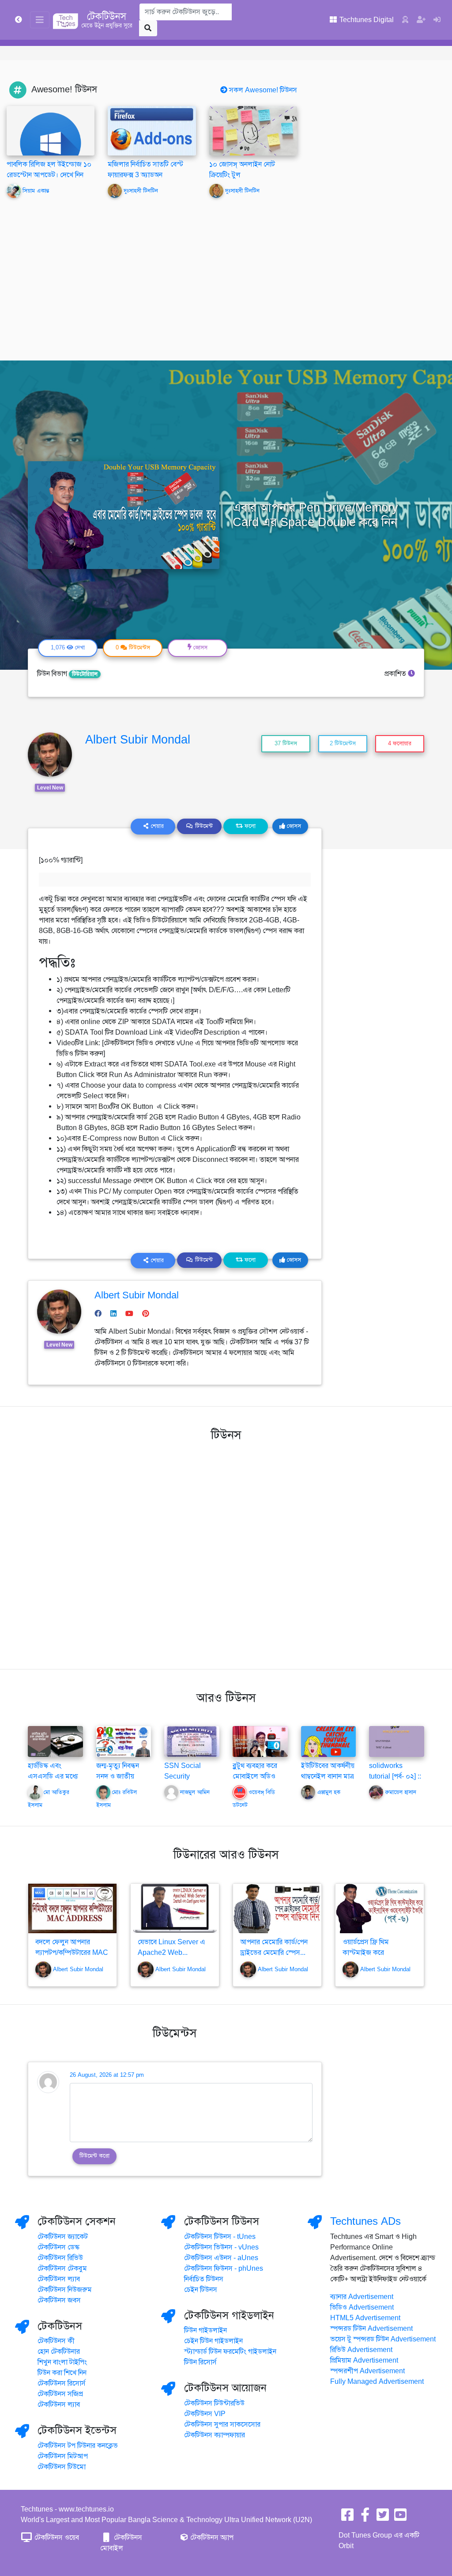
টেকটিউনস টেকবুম (62, 2269)
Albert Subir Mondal (138, 740)
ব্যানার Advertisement (362, 2297)
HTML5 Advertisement (365, 2318)
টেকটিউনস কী (56, 2341)
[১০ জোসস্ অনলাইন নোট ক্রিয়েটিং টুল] (253, 130)
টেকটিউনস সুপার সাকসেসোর (222, 2424)
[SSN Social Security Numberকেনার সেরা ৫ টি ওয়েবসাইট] (192, 1741)
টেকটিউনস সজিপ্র (60, 2394)
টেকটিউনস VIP (205, 2414)
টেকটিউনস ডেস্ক (58, 2247)
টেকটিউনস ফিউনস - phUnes (224, 2269)
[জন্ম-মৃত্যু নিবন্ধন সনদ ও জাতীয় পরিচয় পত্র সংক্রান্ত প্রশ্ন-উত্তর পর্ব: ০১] (124, 1741)
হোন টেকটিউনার (59, 2352)
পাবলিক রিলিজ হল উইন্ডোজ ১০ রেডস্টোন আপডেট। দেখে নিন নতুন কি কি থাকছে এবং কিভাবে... (50, 175)
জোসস (293, 826)
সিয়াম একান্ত (36, 191)
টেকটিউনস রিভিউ (60, 2258)
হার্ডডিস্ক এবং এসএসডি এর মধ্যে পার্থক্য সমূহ (53, 1776)
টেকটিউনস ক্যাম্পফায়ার (215, 2435)
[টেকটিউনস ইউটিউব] (400, 2518)
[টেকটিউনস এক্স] (383, 2518)
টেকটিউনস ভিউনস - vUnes (221, 2247)
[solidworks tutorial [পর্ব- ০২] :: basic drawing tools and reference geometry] (397, 1741)
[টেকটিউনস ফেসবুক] (347, 2518)
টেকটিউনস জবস (59, 2300)
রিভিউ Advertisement (361, 2350)
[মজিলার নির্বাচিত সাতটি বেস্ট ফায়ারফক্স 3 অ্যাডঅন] (152, 130)
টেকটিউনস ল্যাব (59, 2279)
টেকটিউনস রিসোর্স (62, 2383)
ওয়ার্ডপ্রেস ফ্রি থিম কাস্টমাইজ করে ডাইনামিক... (366, 1953)
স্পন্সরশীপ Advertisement (367, 2371)
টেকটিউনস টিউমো (62, 2467)
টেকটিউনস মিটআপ (63, 2456)
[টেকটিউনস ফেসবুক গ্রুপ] (365, 2518)
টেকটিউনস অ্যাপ (211, 2538)
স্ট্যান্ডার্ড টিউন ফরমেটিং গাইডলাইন (230, 2352)
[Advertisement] (226, 273)
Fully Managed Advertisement (377, 2382)
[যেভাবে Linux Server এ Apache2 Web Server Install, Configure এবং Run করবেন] (175, 1909)
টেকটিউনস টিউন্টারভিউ (214, 2403)
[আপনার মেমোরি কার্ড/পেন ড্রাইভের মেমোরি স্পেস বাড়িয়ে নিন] (277, 1909)
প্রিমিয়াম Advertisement (364, 2360)
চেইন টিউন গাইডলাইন (213, 2341)
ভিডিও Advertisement (362, 2307)
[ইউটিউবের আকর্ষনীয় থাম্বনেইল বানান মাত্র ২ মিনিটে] (329, 1741)
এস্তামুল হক (329, 1793)
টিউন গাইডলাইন (205, 2330)
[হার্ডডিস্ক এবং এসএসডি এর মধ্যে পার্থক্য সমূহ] (55, 1741)
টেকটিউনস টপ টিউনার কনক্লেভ (78, 2446)
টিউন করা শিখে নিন (62, 2373)
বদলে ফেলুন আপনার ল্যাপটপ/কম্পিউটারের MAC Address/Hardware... (72, 1953)
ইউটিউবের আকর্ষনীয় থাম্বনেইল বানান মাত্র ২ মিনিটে (328, 1776)
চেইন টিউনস (201, 2290)
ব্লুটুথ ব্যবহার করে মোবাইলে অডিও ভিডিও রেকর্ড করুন (257, 1776)
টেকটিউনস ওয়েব (56, 2538)
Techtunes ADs (365, 2221)
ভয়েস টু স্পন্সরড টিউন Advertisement (383, 2339)
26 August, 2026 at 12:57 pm (107, 2075)
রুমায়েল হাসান (401, 1793)
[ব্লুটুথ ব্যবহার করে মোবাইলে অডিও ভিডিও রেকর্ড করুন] (260, 1741)
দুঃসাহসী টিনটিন (141, 191)
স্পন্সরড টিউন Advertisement (371, 2329)
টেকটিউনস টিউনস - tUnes (220, 2237)
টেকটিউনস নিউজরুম (65, 2290)
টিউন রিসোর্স (200, 2362)
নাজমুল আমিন (195, 1793)
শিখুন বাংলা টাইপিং (62, 2362)
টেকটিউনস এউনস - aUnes (221, 2258)
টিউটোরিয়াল (85, 674)
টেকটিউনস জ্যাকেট (63, 2237)
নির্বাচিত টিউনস (204, 2279)
